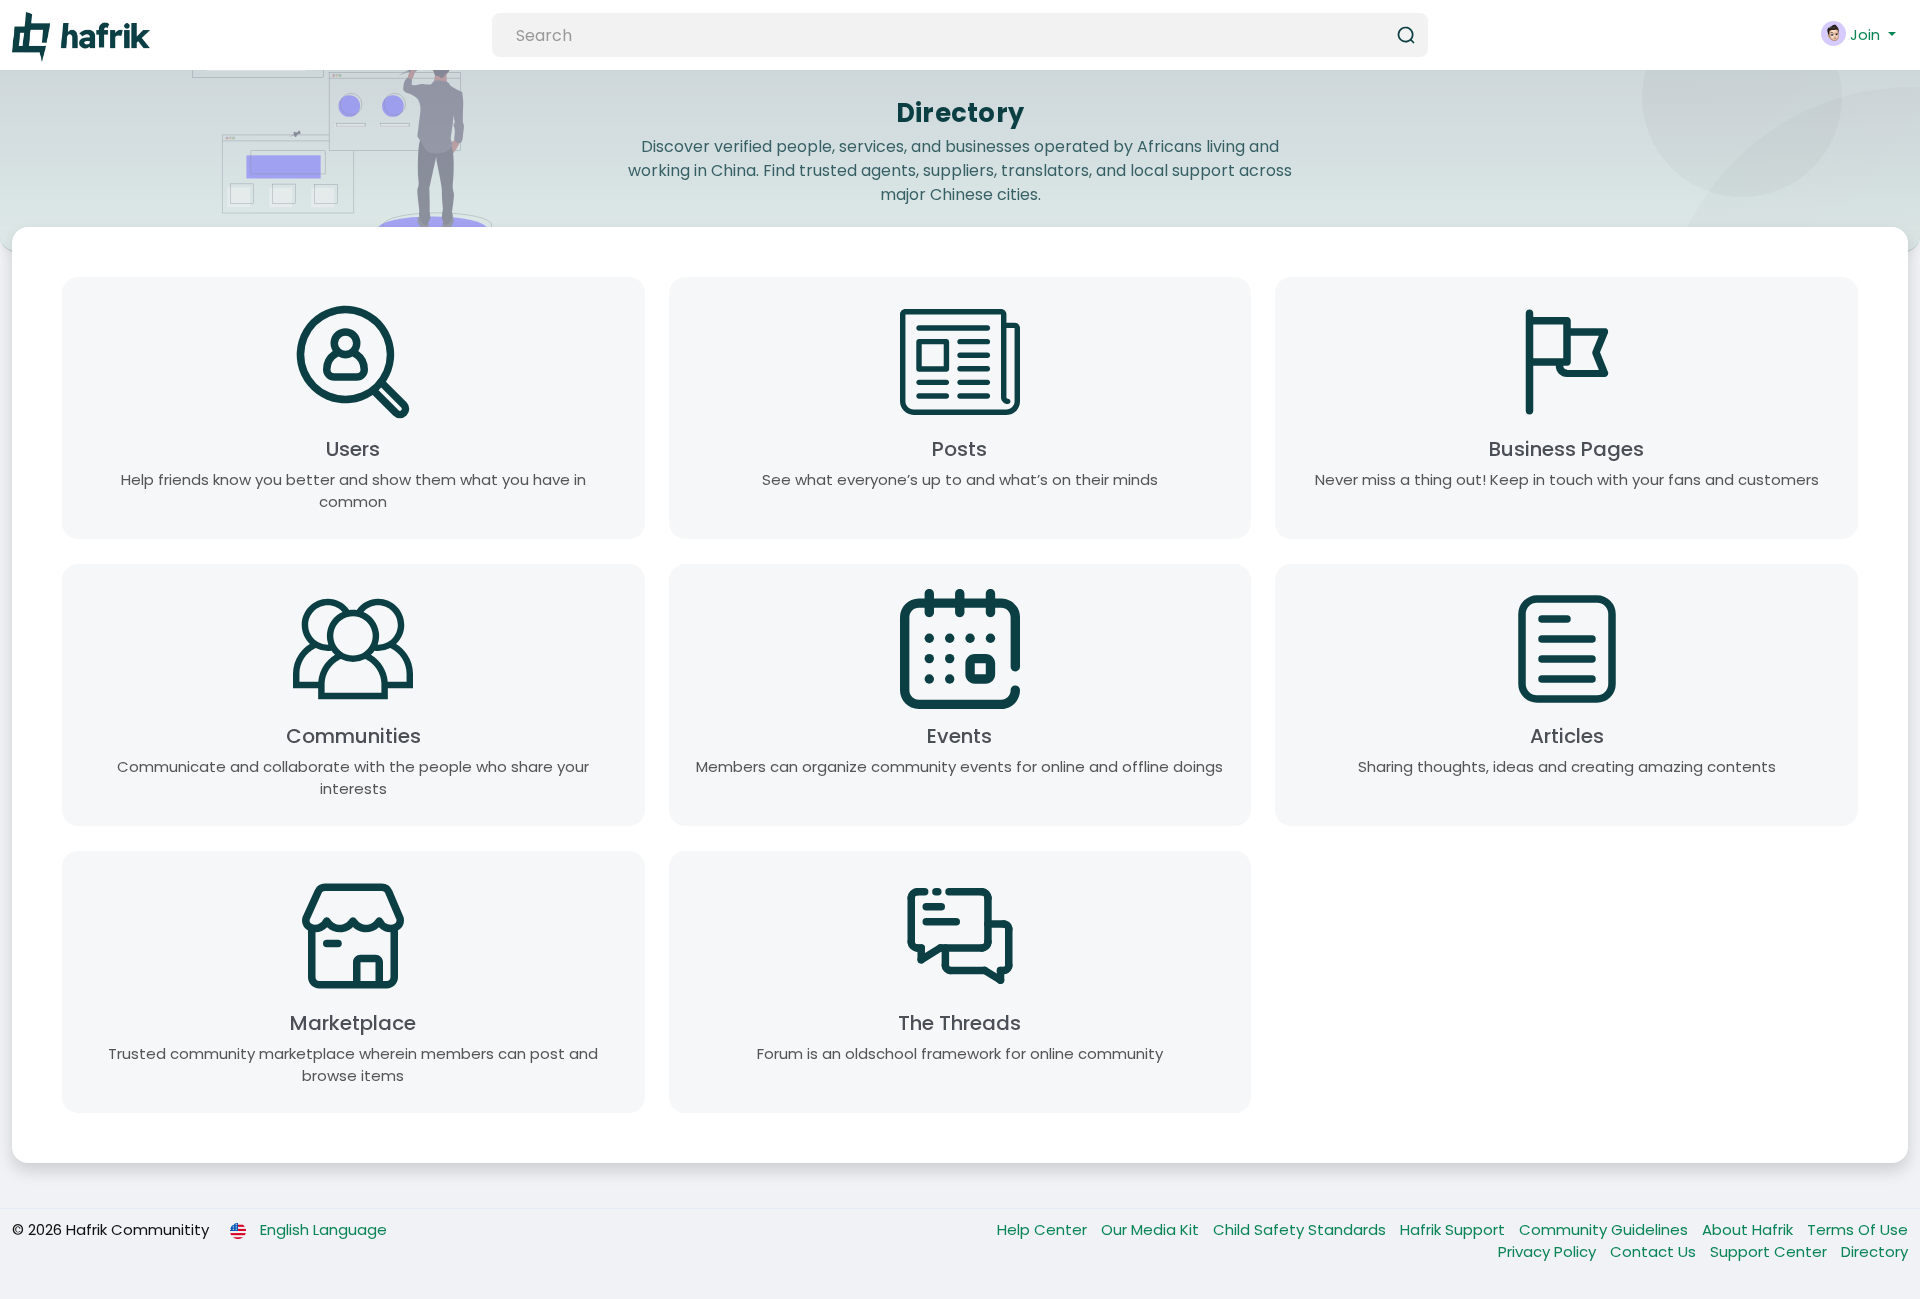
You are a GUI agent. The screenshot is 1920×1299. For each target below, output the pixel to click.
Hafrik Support (1454, 1229)
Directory (1874, 1251)
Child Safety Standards (1301, 1229)
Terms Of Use (1857, 1229)
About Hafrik (1749, 1229)
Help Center (1044, 1229)
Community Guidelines (1605, 1229)
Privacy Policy (1549, 1251)
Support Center (1770, 1251)
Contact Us (1655, 1251)
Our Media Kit (1152, 1229)
